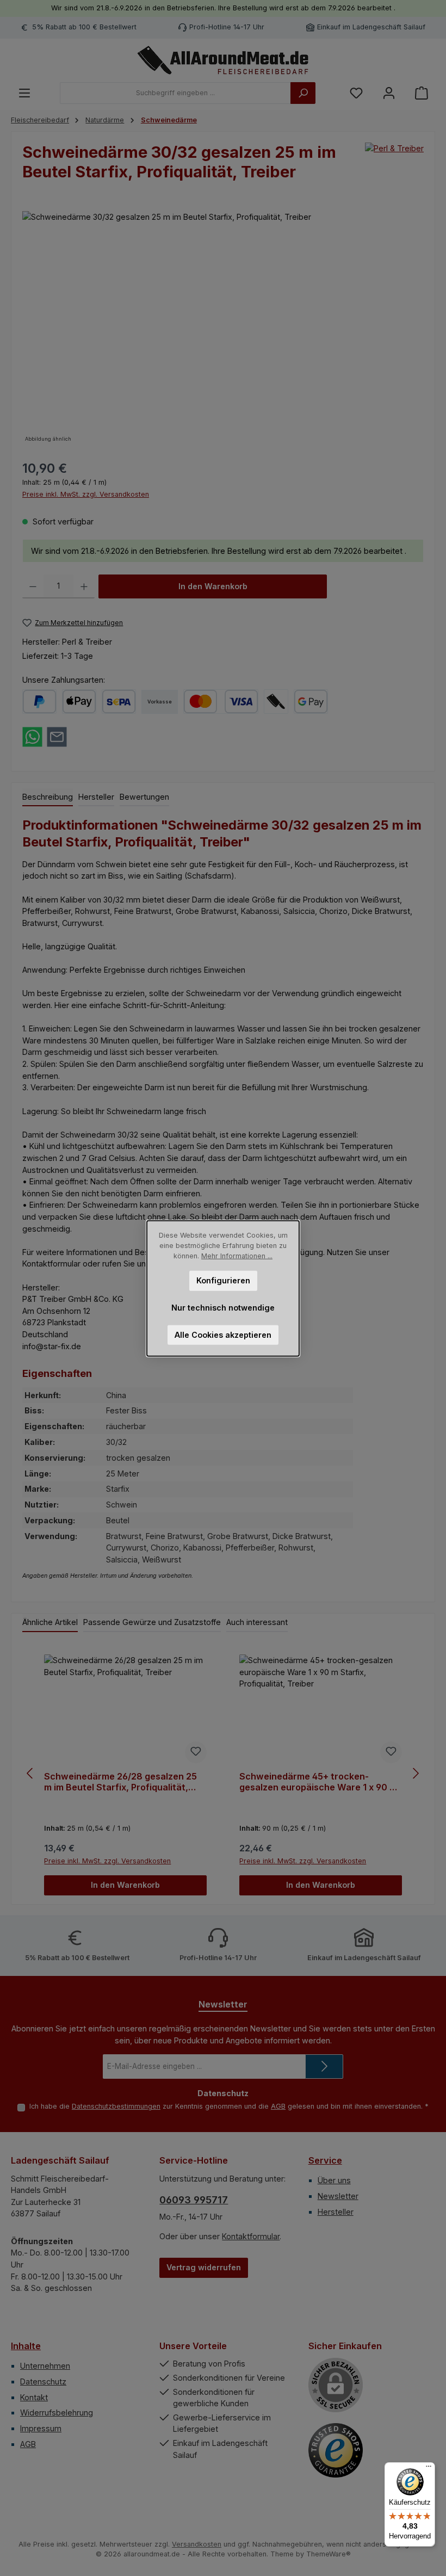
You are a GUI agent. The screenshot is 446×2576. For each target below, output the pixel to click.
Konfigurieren (223, 1280)
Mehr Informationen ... (237, 1255)
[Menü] (429, 2469)
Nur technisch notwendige (223, 1307)
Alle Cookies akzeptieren (223, 1334)
